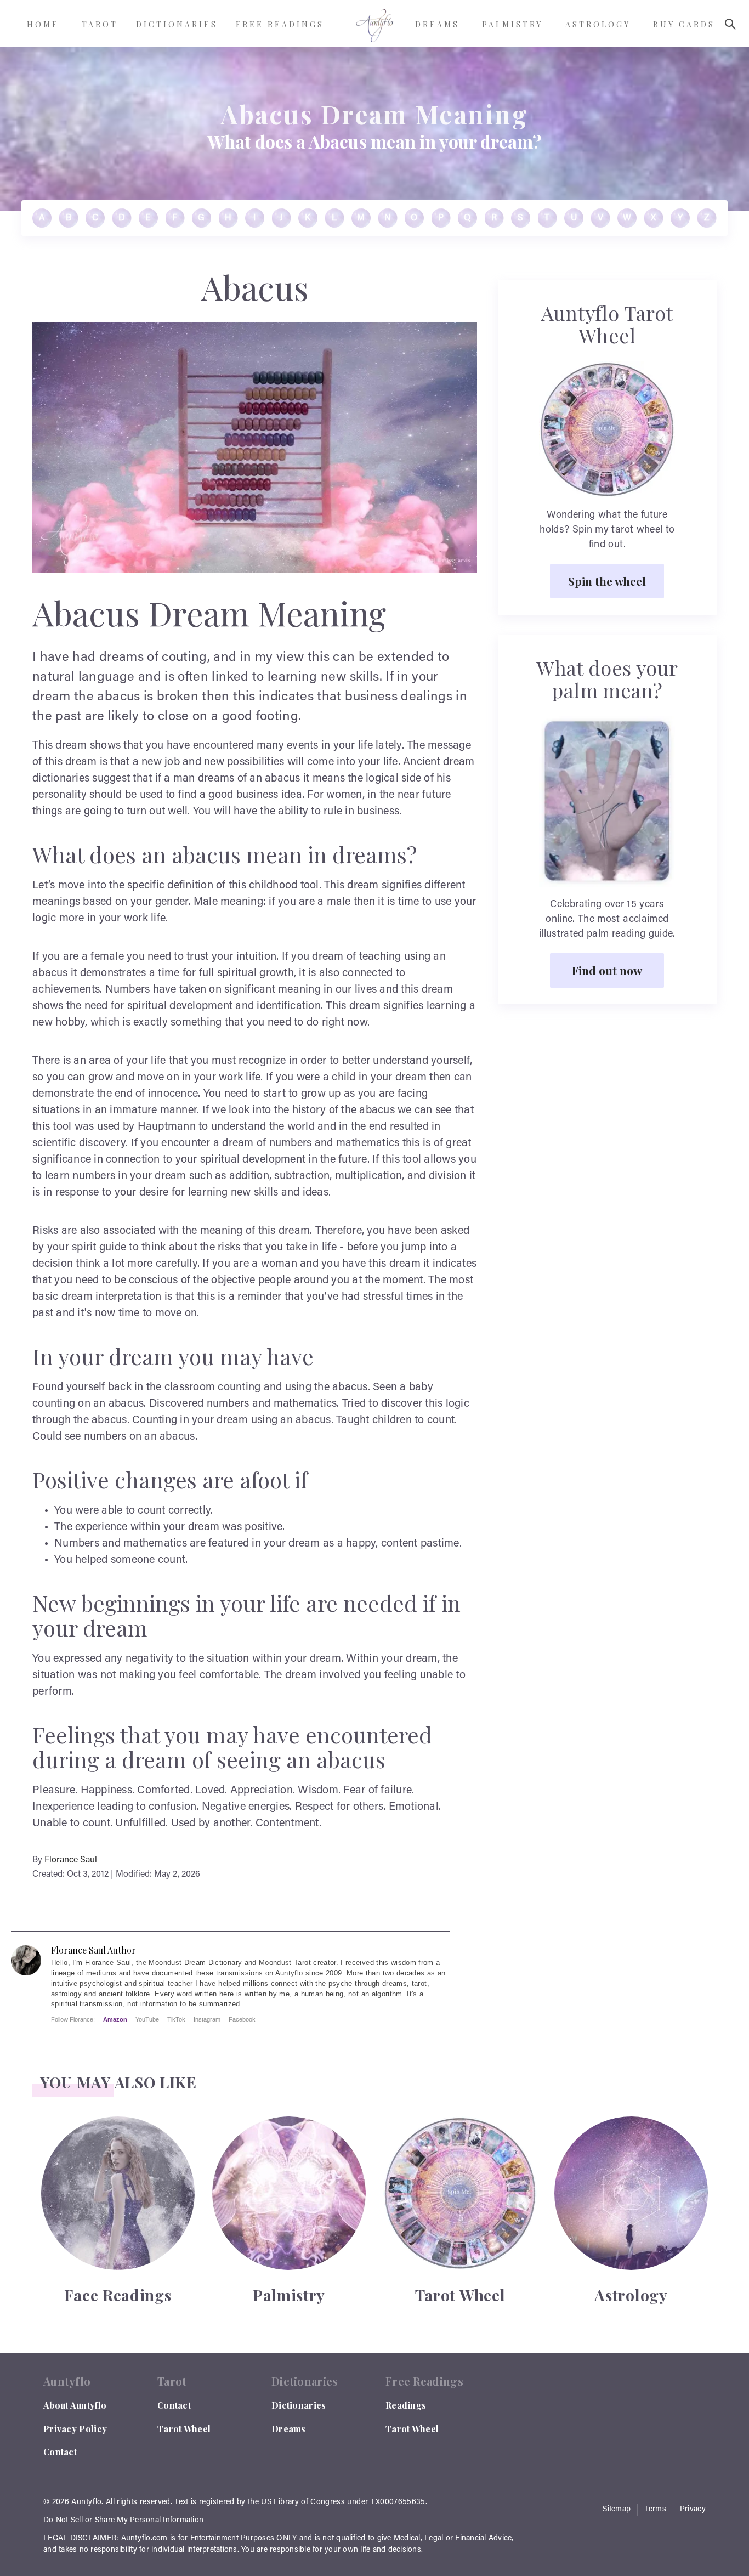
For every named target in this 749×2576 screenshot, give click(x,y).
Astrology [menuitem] (598, 24)
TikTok (176, 2019)
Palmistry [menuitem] (512, 24)
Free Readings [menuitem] (280, 24)
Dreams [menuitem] (437, 24)
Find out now (607, 970)
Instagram (207, 2019)
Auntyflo (86, 2503)
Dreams (289, 2429)
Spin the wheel (607, 581)
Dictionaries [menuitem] (177, 24)
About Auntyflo (75, 2405)
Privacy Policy (75, 2429)
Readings (406, 2405)
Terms (655, 2510)
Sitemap (617, 2510)
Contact (60, 2452)
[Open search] (730, 24)
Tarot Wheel (184, 2429)
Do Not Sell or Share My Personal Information (123, 2521)
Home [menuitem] (43, 24)
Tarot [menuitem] (100, 24)
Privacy (693, 2510)
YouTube (147, 2019)
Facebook (242, 2019)
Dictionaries (299, 2405)
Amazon (115, 2019)
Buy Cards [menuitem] (684, 24)
